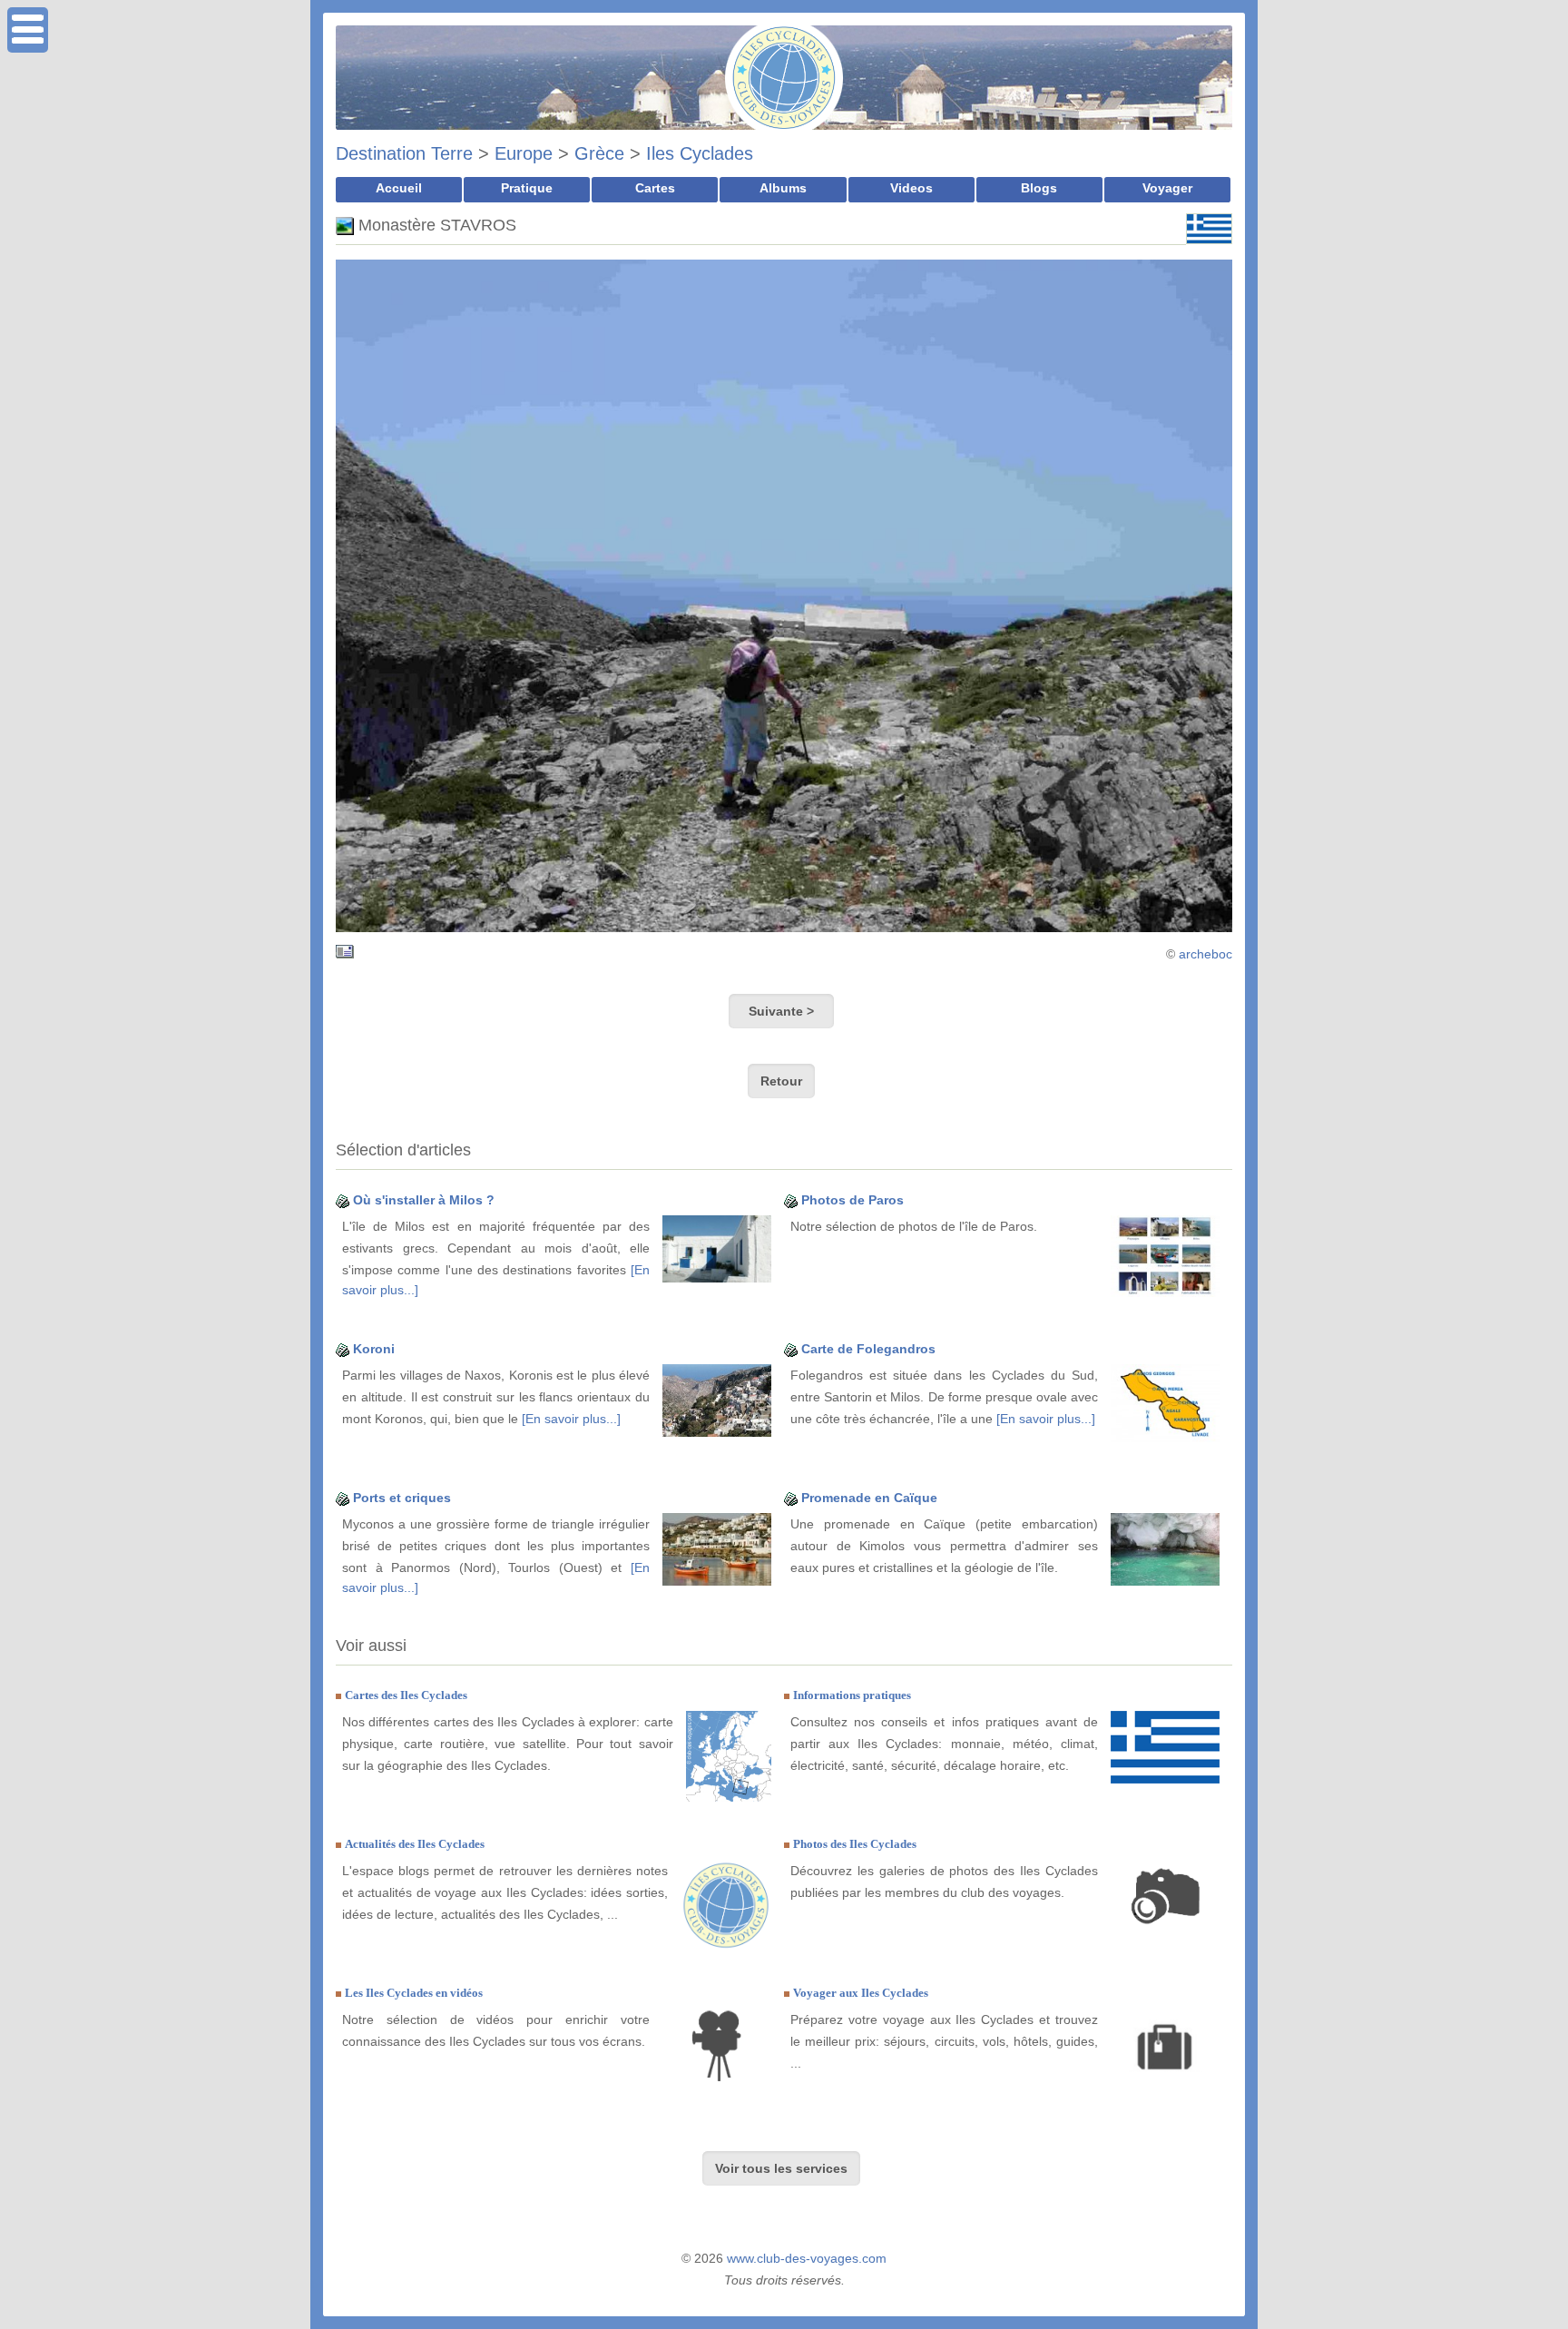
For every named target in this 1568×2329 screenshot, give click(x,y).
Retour (781, 1081)
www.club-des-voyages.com (807, 2258)
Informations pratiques (852, 1695)
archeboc (1205, 954)
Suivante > (781, 1011)
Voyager (1167, 188)
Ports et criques (402, 1498)
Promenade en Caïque (869, 1498)
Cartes (655, 188)
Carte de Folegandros (868, 1349)
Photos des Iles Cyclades (855, 1844)
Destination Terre (404, 153)
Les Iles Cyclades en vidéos (414, 1993)
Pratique (527, 188)
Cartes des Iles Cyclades (406, 1695)
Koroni (374, 1349)
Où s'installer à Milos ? (424, 1200)
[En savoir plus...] (571, 1419)
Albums (783, 188)
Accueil (399, 188)
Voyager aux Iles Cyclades (861, 1993)
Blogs (1039, 188)
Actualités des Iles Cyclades (415, 1844)
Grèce (599, 153)
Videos (911, 188)
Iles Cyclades (700, 153)
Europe (524, 153)
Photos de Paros (853, 1200)
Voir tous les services (781, 2168)
